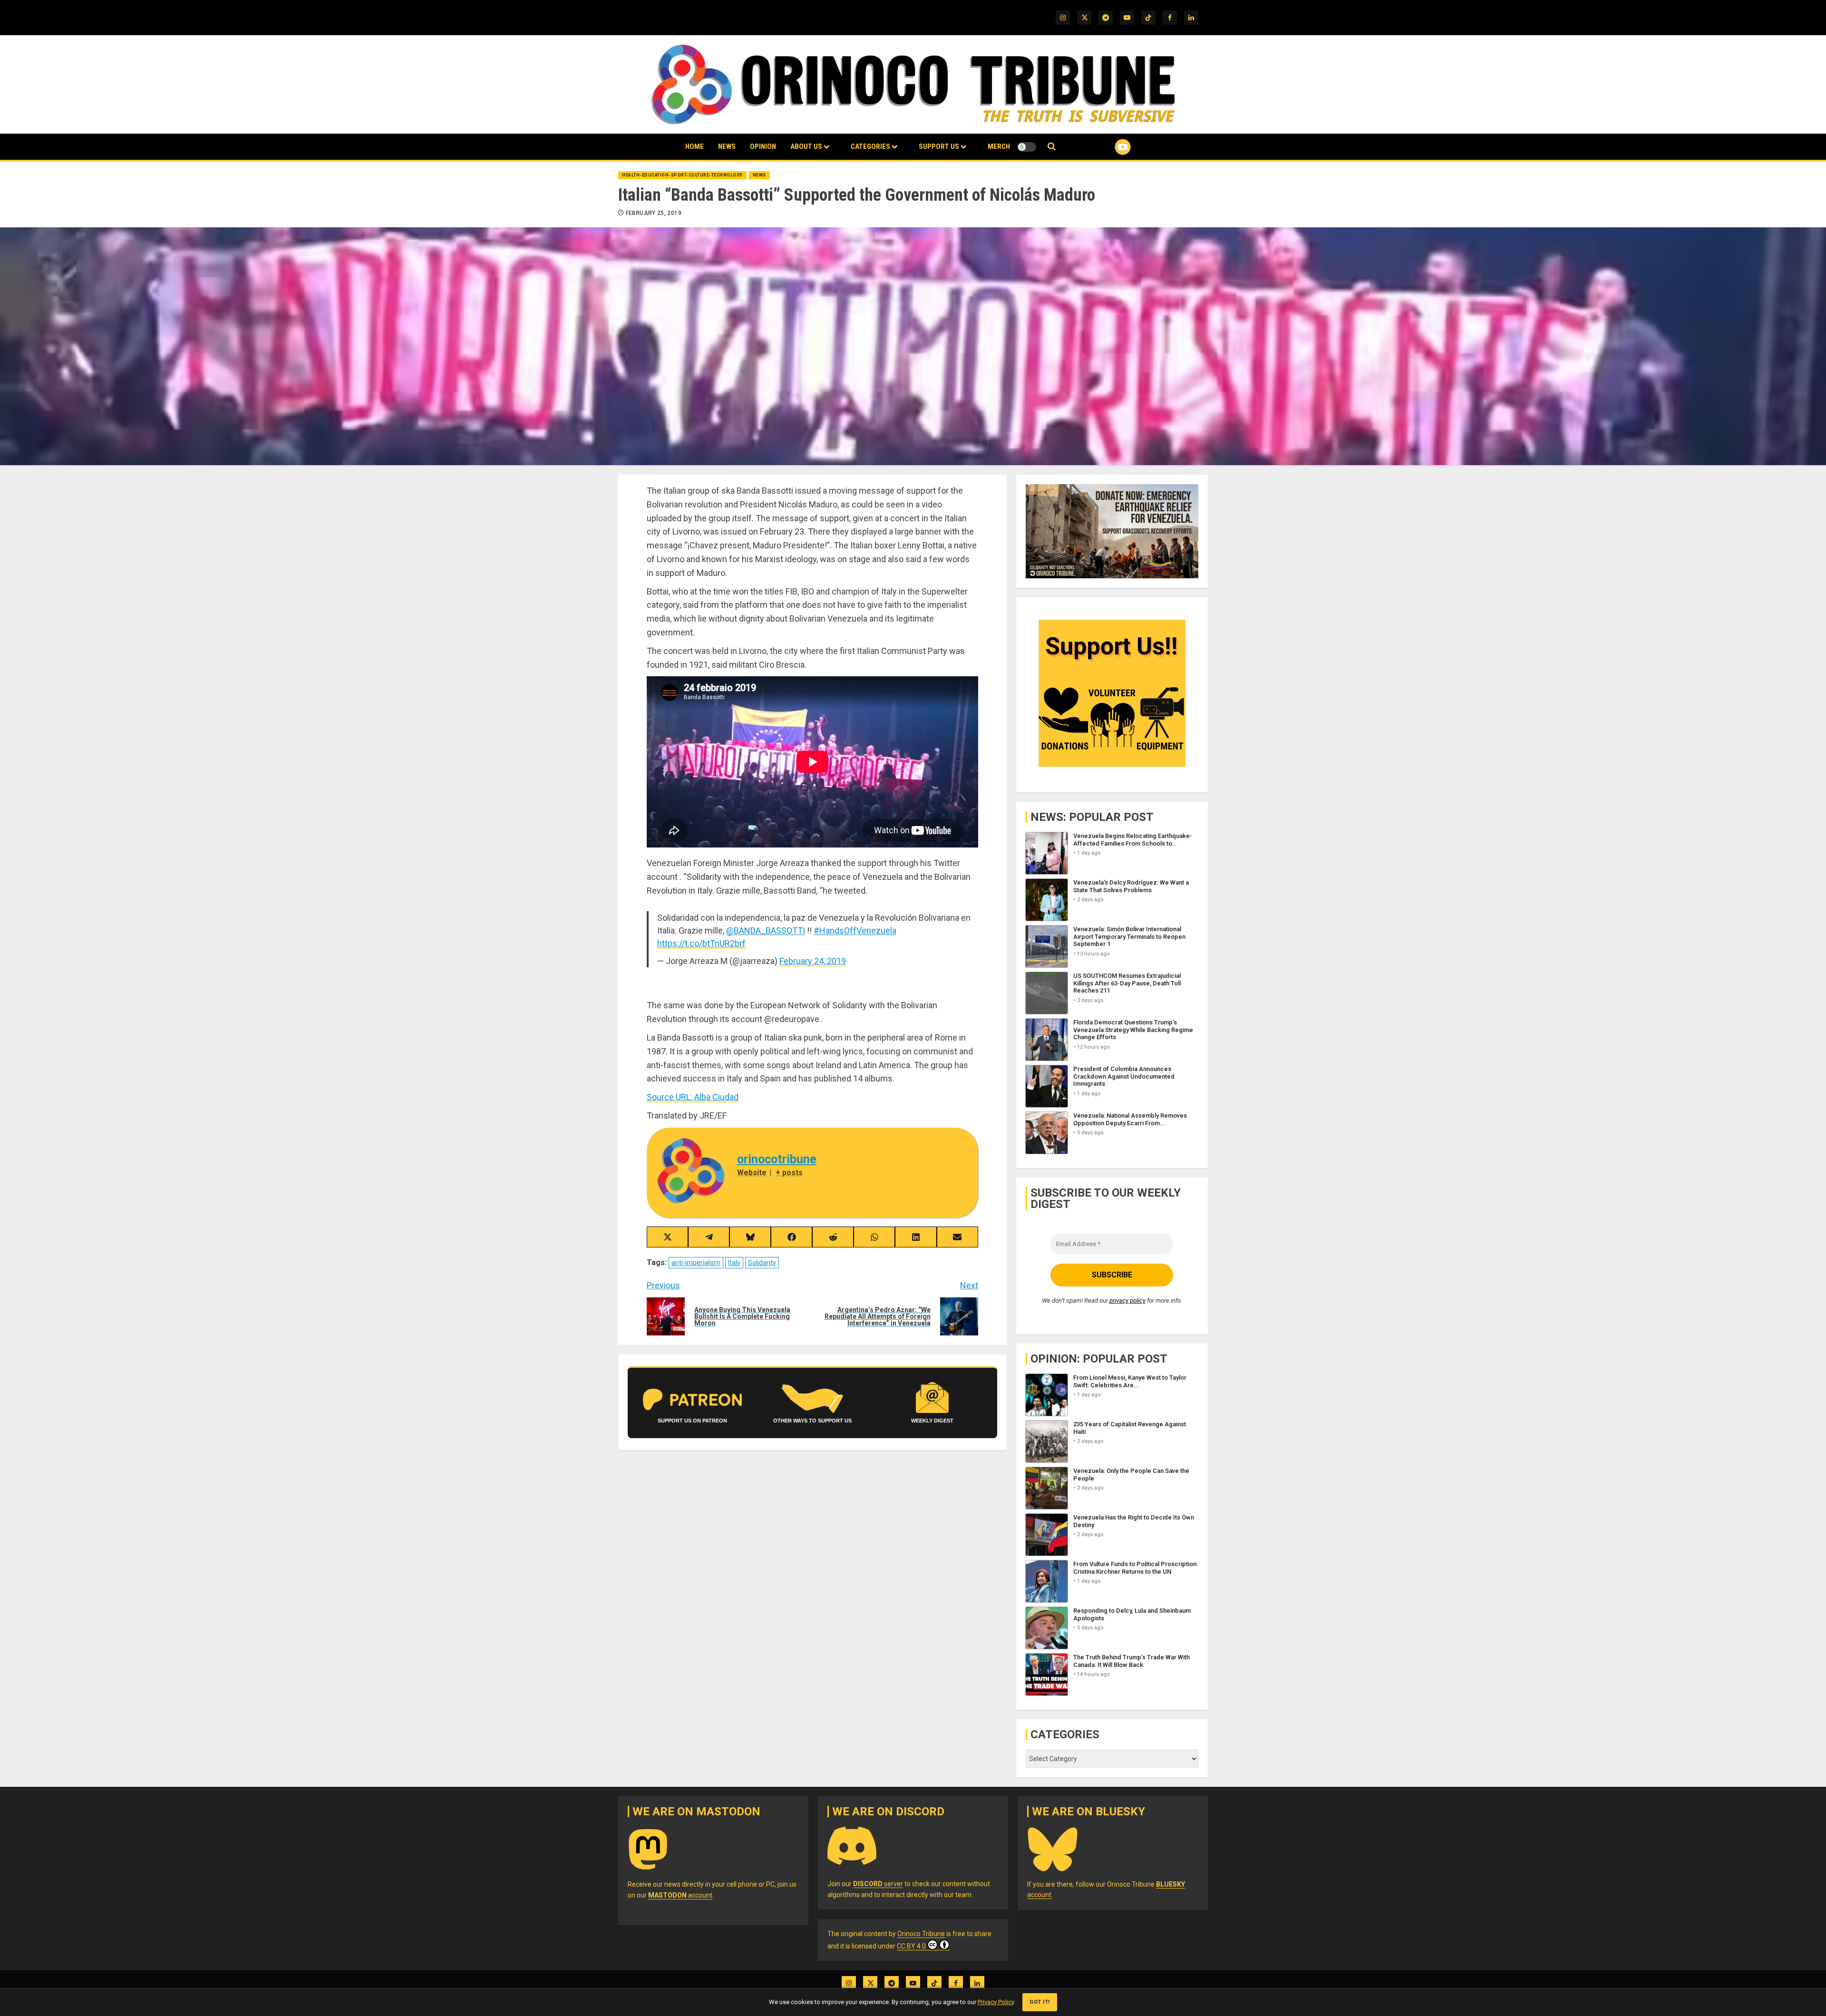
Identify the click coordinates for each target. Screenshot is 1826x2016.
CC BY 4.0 (911, 1946)
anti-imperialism (696, 1263)
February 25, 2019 (654, 213)
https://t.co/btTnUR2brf (701, 943)
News (727, 146)
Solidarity (762, 1263)
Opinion (763, 146)
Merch (999, 146)
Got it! (1040, 2002)
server (878, 1884)
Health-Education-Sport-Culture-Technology (682, 175)
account (680, 1895)
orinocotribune (777, 1159)
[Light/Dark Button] (1027, 147)
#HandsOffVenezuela (855, 930)
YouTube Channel (1107, 147)
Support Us (939, 146)
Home (694, 146)
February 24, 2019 (813, 961)
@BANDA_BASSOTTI (766, 930)
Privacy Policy (996, 2002)
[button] (1052, 147)
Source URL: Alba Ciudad (693, 1097)
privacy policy (1127, 1300)
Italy (734, 1263)
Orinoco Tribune (921, 1934)
